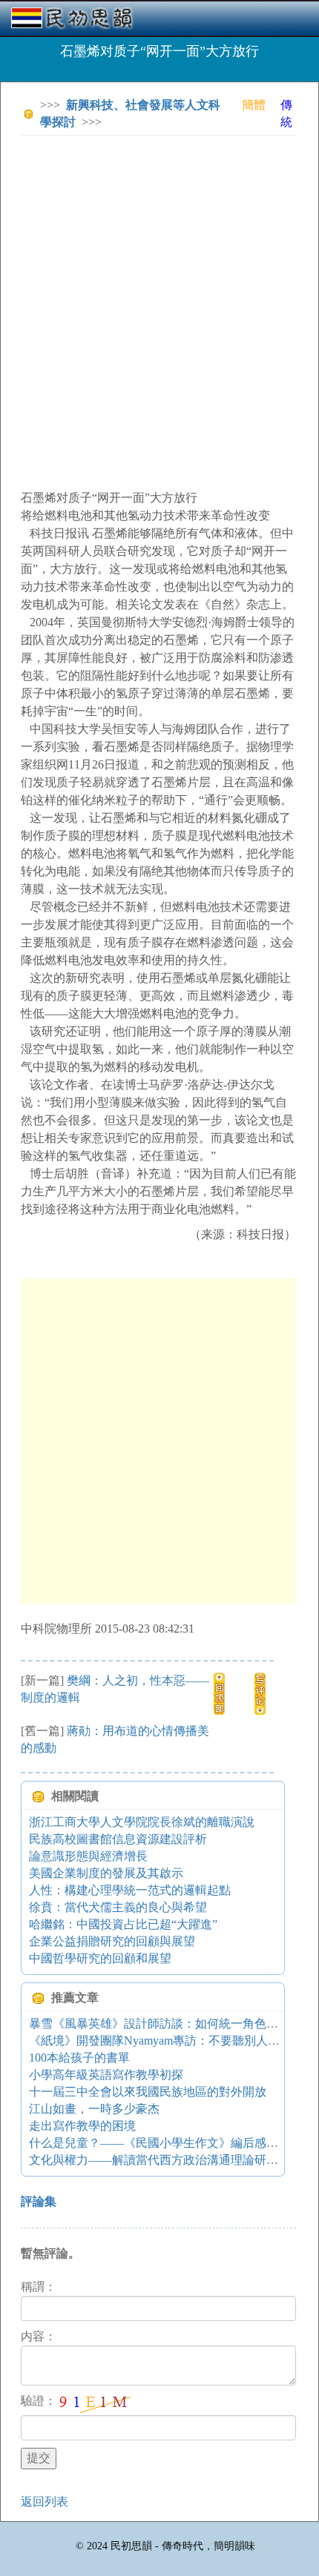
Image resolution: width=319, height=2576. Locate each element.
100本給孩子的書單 (79, 2058)
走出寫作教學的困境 (82, 2126)
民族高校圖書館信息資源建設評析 (118, 1839)
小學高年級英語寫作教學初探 (106, 2075)
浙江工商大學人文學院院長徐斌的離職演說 (142, 1822)
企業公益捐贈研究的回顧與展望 (112, 1941)
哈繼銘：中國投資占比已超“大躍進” (123, 1924)
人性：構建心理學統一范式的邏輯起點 (130, 1890)
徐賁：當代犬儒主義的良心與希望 (118, 1907)
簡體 (254, 105)
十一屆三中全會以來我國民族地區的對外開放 (148, 2092)
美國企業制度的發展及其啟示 (106, 1873)
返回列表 (45, 2502)
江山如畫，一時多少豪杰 (94, 2109)
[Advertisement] (159, 306)
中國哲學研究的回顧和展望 (100, 1958)
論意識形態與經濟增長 (88, 1856)
